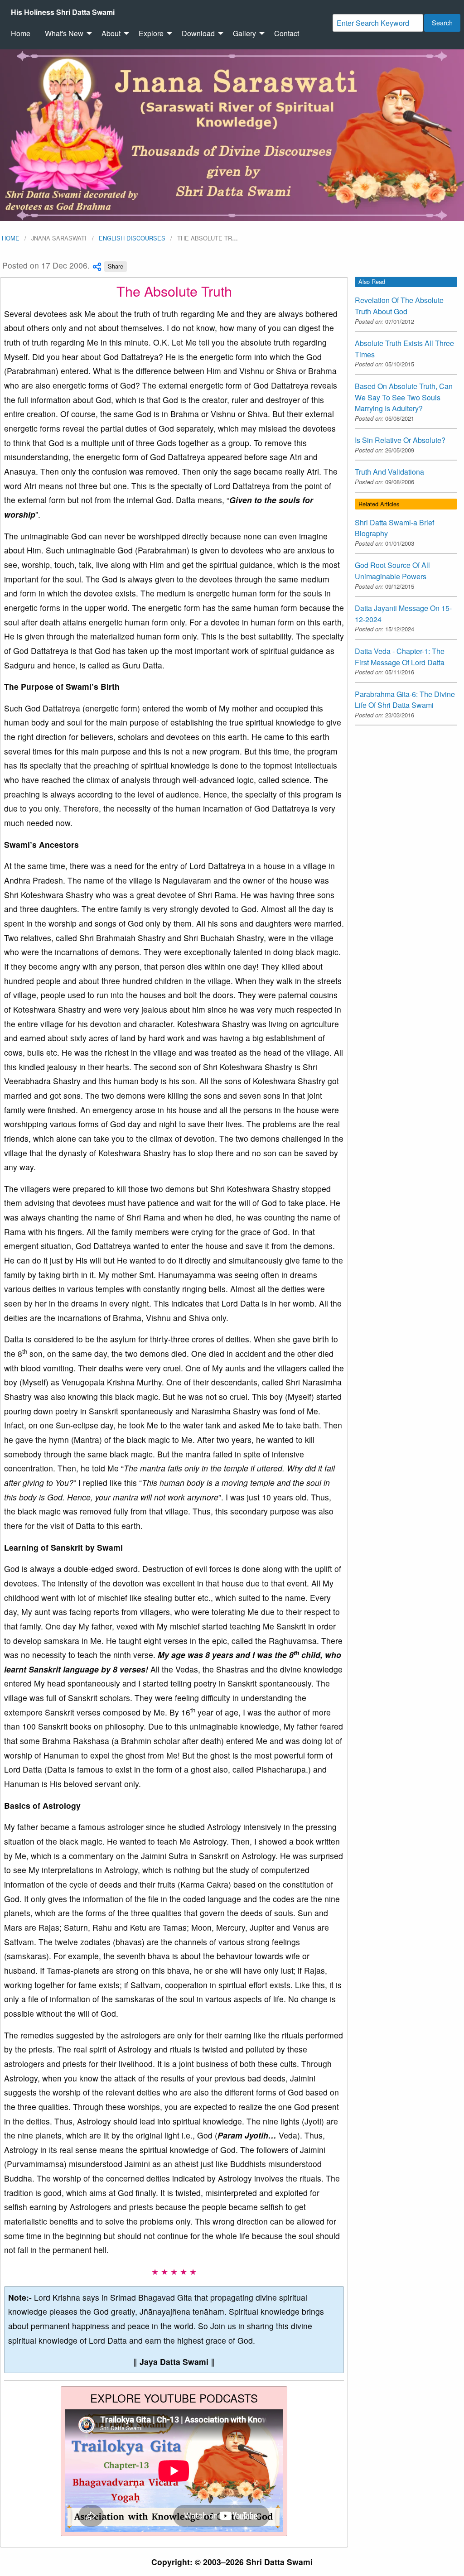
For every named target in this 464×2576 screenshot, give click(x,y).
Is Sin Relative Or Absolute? (400, 440)
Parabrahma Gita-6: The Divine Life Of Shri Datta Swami (405, 700)
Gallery (244, 33)
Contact (287, 33)
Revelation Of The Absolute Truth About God (399, 306)
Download (198, 33)
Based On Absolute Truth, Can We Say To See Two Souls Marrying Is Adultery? (404, 397)
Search (442, 22)
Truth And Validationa (389, 472)
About (111, 33)
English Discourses (132, 238)
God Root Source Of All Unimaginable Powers (392, 571)
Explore (151, 33)
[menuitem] (63, 12)
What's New (64, 33)
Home (21, 33)
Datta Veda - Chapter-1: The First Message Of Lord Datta (400, 657)
